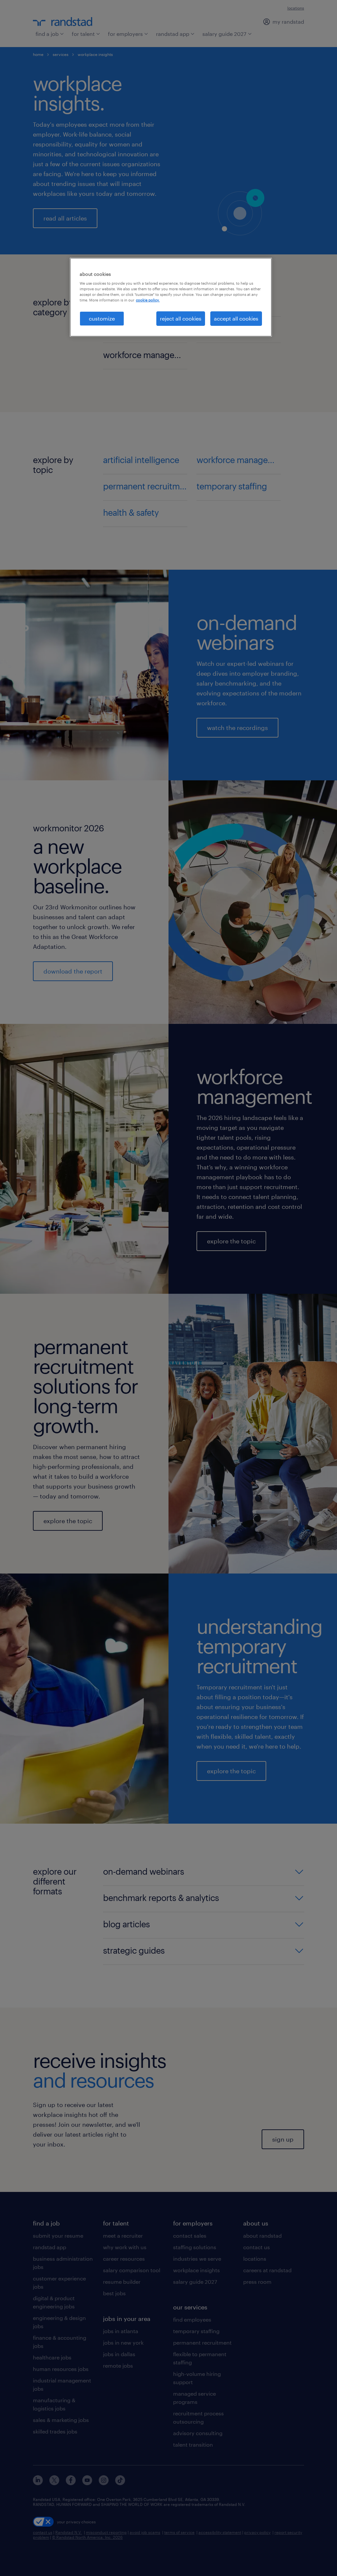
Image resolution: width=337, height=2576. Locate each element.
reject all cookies (181, 318)
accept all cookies (236, 318)
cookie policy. (148, 300)
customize (102, 318)
